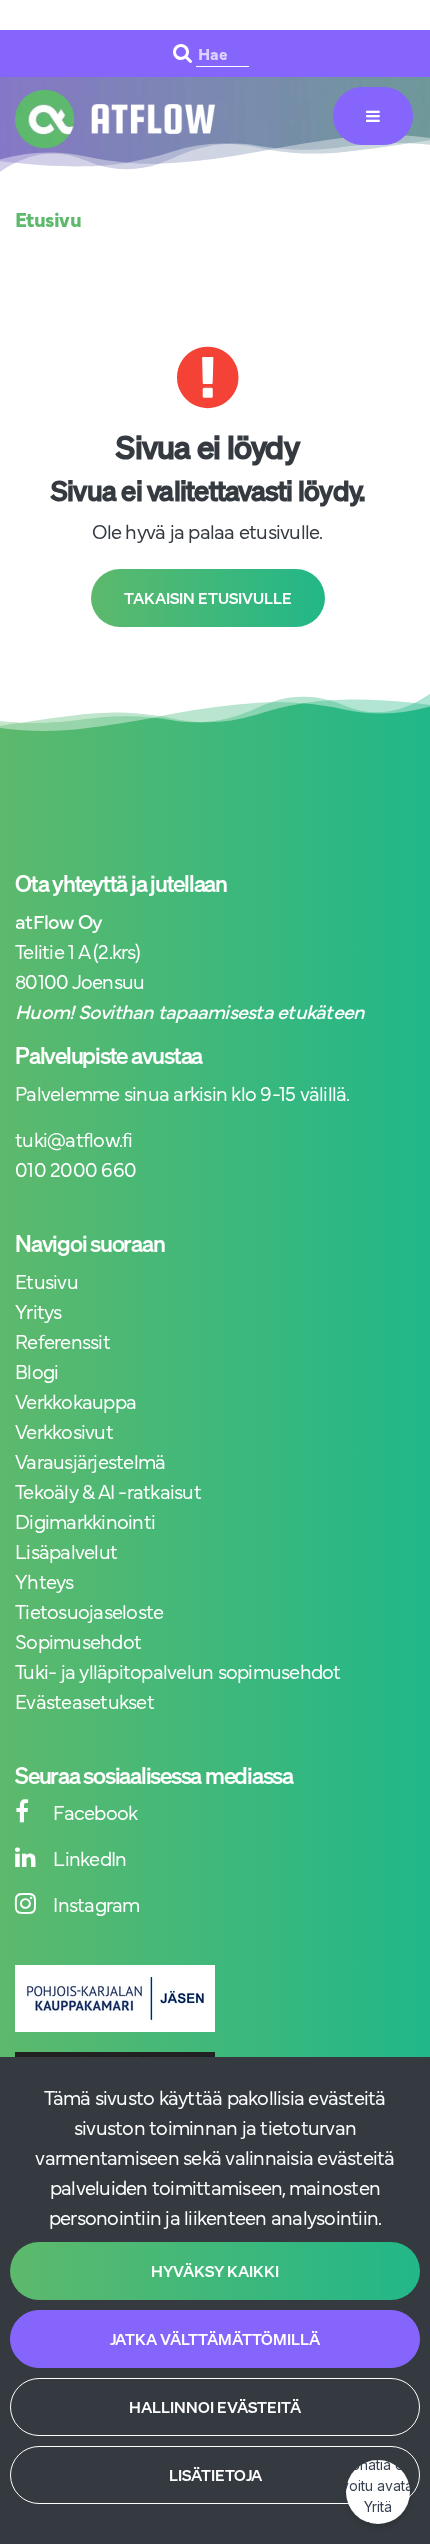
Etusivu (46, 1280)
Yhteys (44, 1580)
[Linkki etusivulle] (115, 119)
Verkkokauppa (75, 1400)
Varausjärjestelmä (90, 1460)
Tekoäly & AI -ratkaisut (108, 1490)
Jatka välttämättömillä (215, 2339)
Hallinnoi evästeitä (215, 2407)
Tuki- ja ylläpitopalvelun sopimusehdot (178, 1670)
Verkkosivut (64, 1430)
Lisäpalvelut (66, 1550)
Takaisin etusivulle (208, 598)
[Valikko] (373, 116)
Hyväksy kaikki (215, 2271)
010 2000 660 (75, 1168)
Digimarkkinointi (85, 1520)
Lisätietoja (215, 2475)
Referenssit (62, 1340)
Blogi (36, 1370)
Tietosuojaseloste (89, 1610)
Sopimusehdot (78, 1640)
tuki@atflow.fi (74, 1138)
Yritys (38, 1310)
